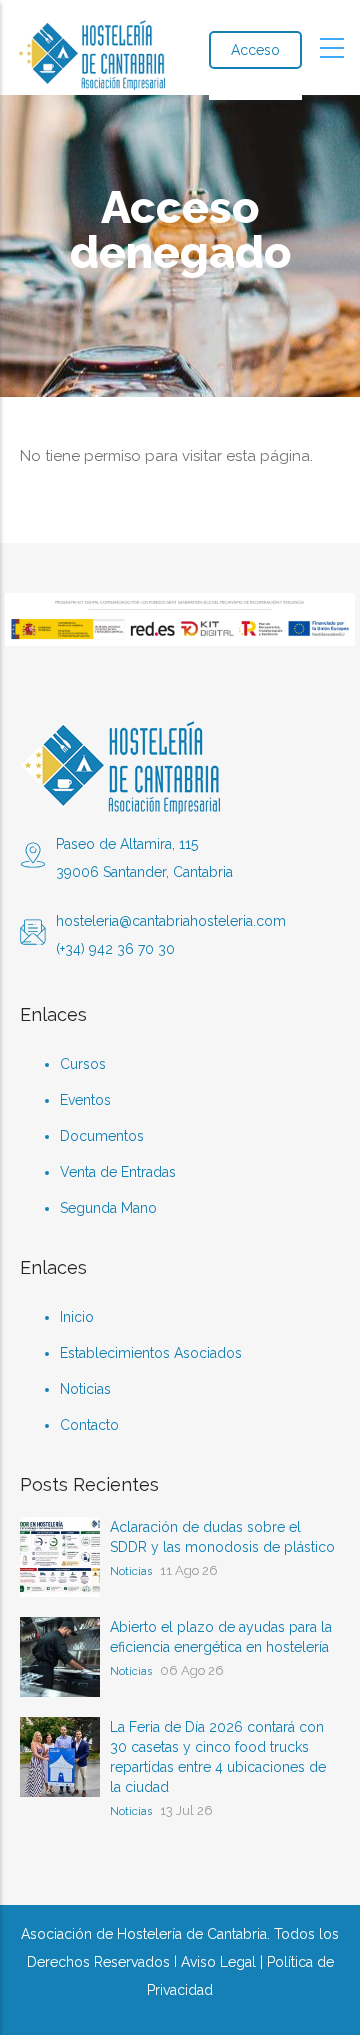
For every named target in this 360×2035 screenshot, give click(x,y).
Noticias (85, 1389)
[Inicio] (90, 47)
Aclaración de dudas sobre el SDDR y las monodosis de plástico (222, 1537)
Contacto (89, 1425)
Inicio (77, 1317)
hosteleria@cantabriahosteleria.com (171, 921)
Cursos (83, 1064)
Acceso (255, 50)
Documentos (102, 1136)
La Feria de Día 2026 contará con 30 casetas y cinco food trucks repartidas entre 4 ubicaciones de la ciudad (218, 1757)
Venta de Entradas (118, 1172)
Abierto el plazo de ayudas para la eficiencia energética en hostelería (221, 1637)
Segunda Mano (108, 1208)
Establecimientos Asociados (151, 1353)
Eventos (85, 1100)
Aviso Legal (218, 1962)
